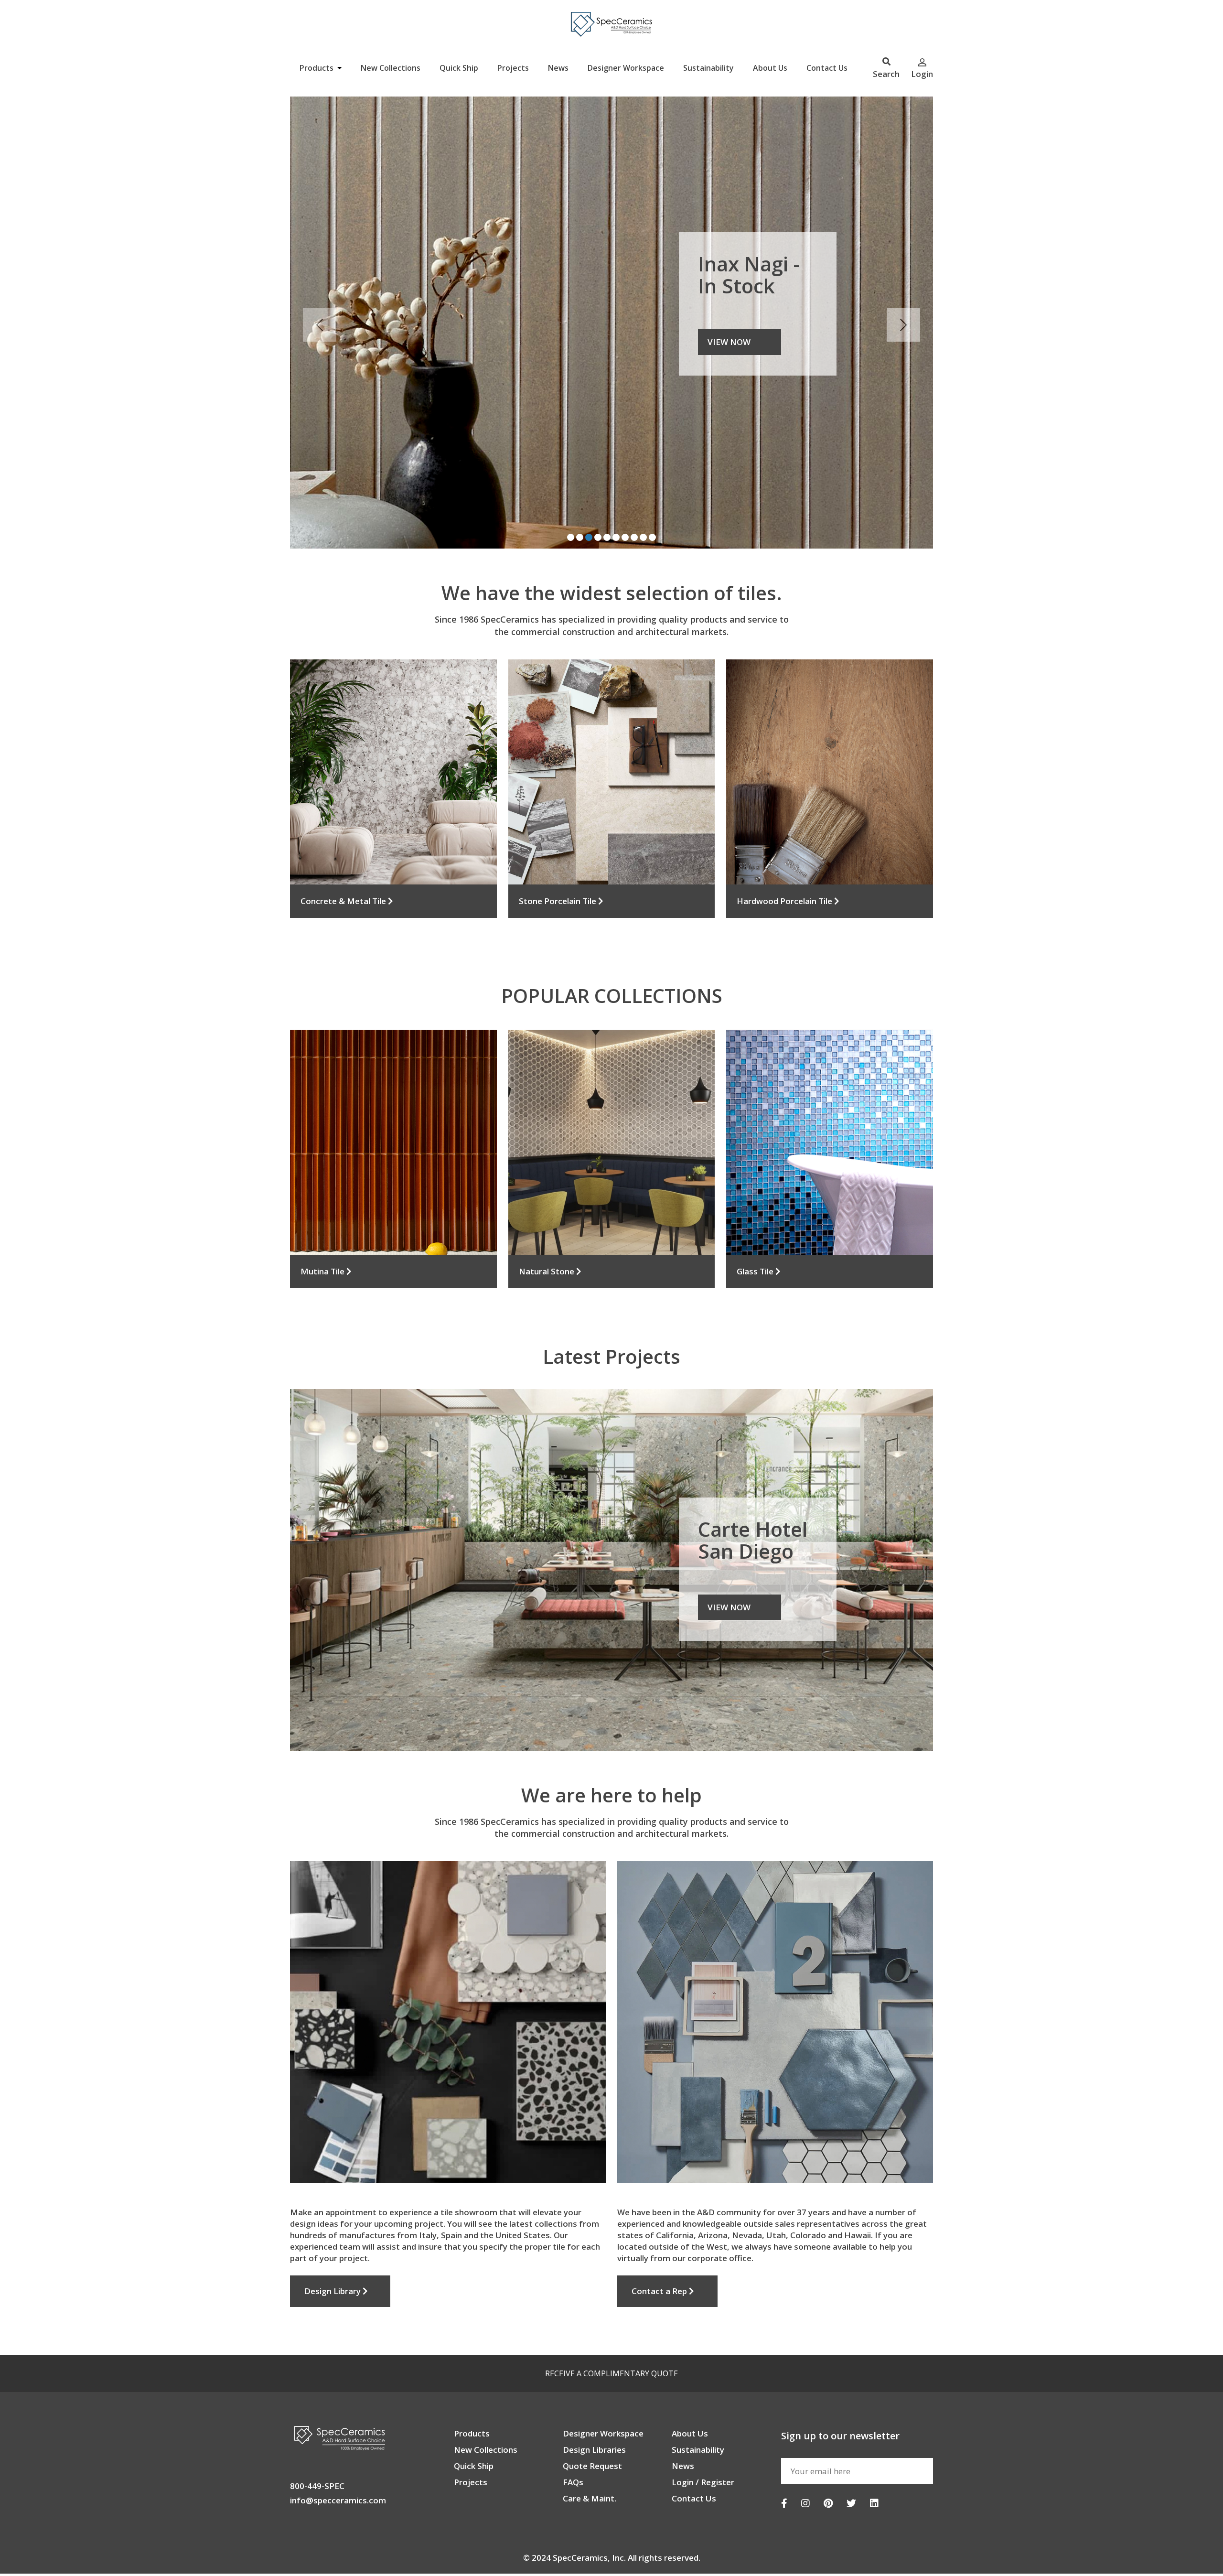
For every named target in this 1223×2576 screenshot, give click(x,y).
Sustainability (708, 68)
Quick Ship (459, 68)
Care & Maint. (590, 2448)
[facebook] (784, 2453)
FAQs (573, 2432)
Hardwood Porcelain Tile (785, 851)
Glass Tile (756, 1221)
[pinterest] (828, 2453)
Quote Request (592, 2416)
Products (317, 68)
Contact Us (827, 68)
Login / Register (703, 2432)
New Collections (391, 68)
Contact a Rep (660, 2241)
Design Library (333, 2241)
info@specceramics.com (338, 2450)
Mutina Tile (323, 1221)
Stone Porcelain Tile (558, 851)
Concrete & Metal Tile (344, 851)
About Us (770, 68)
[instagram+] (805, 2453)
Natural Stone (547, 1221)
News (558, 68)
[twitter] (851, 2453)
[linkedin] (874, 2453)
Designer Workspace (626, 68)
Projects (513, 68)
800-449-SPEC (317, 2436)
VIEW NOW (729, 1557)
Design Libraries (594, 2399)
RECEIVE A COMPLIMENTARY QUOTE (611, 2323)
